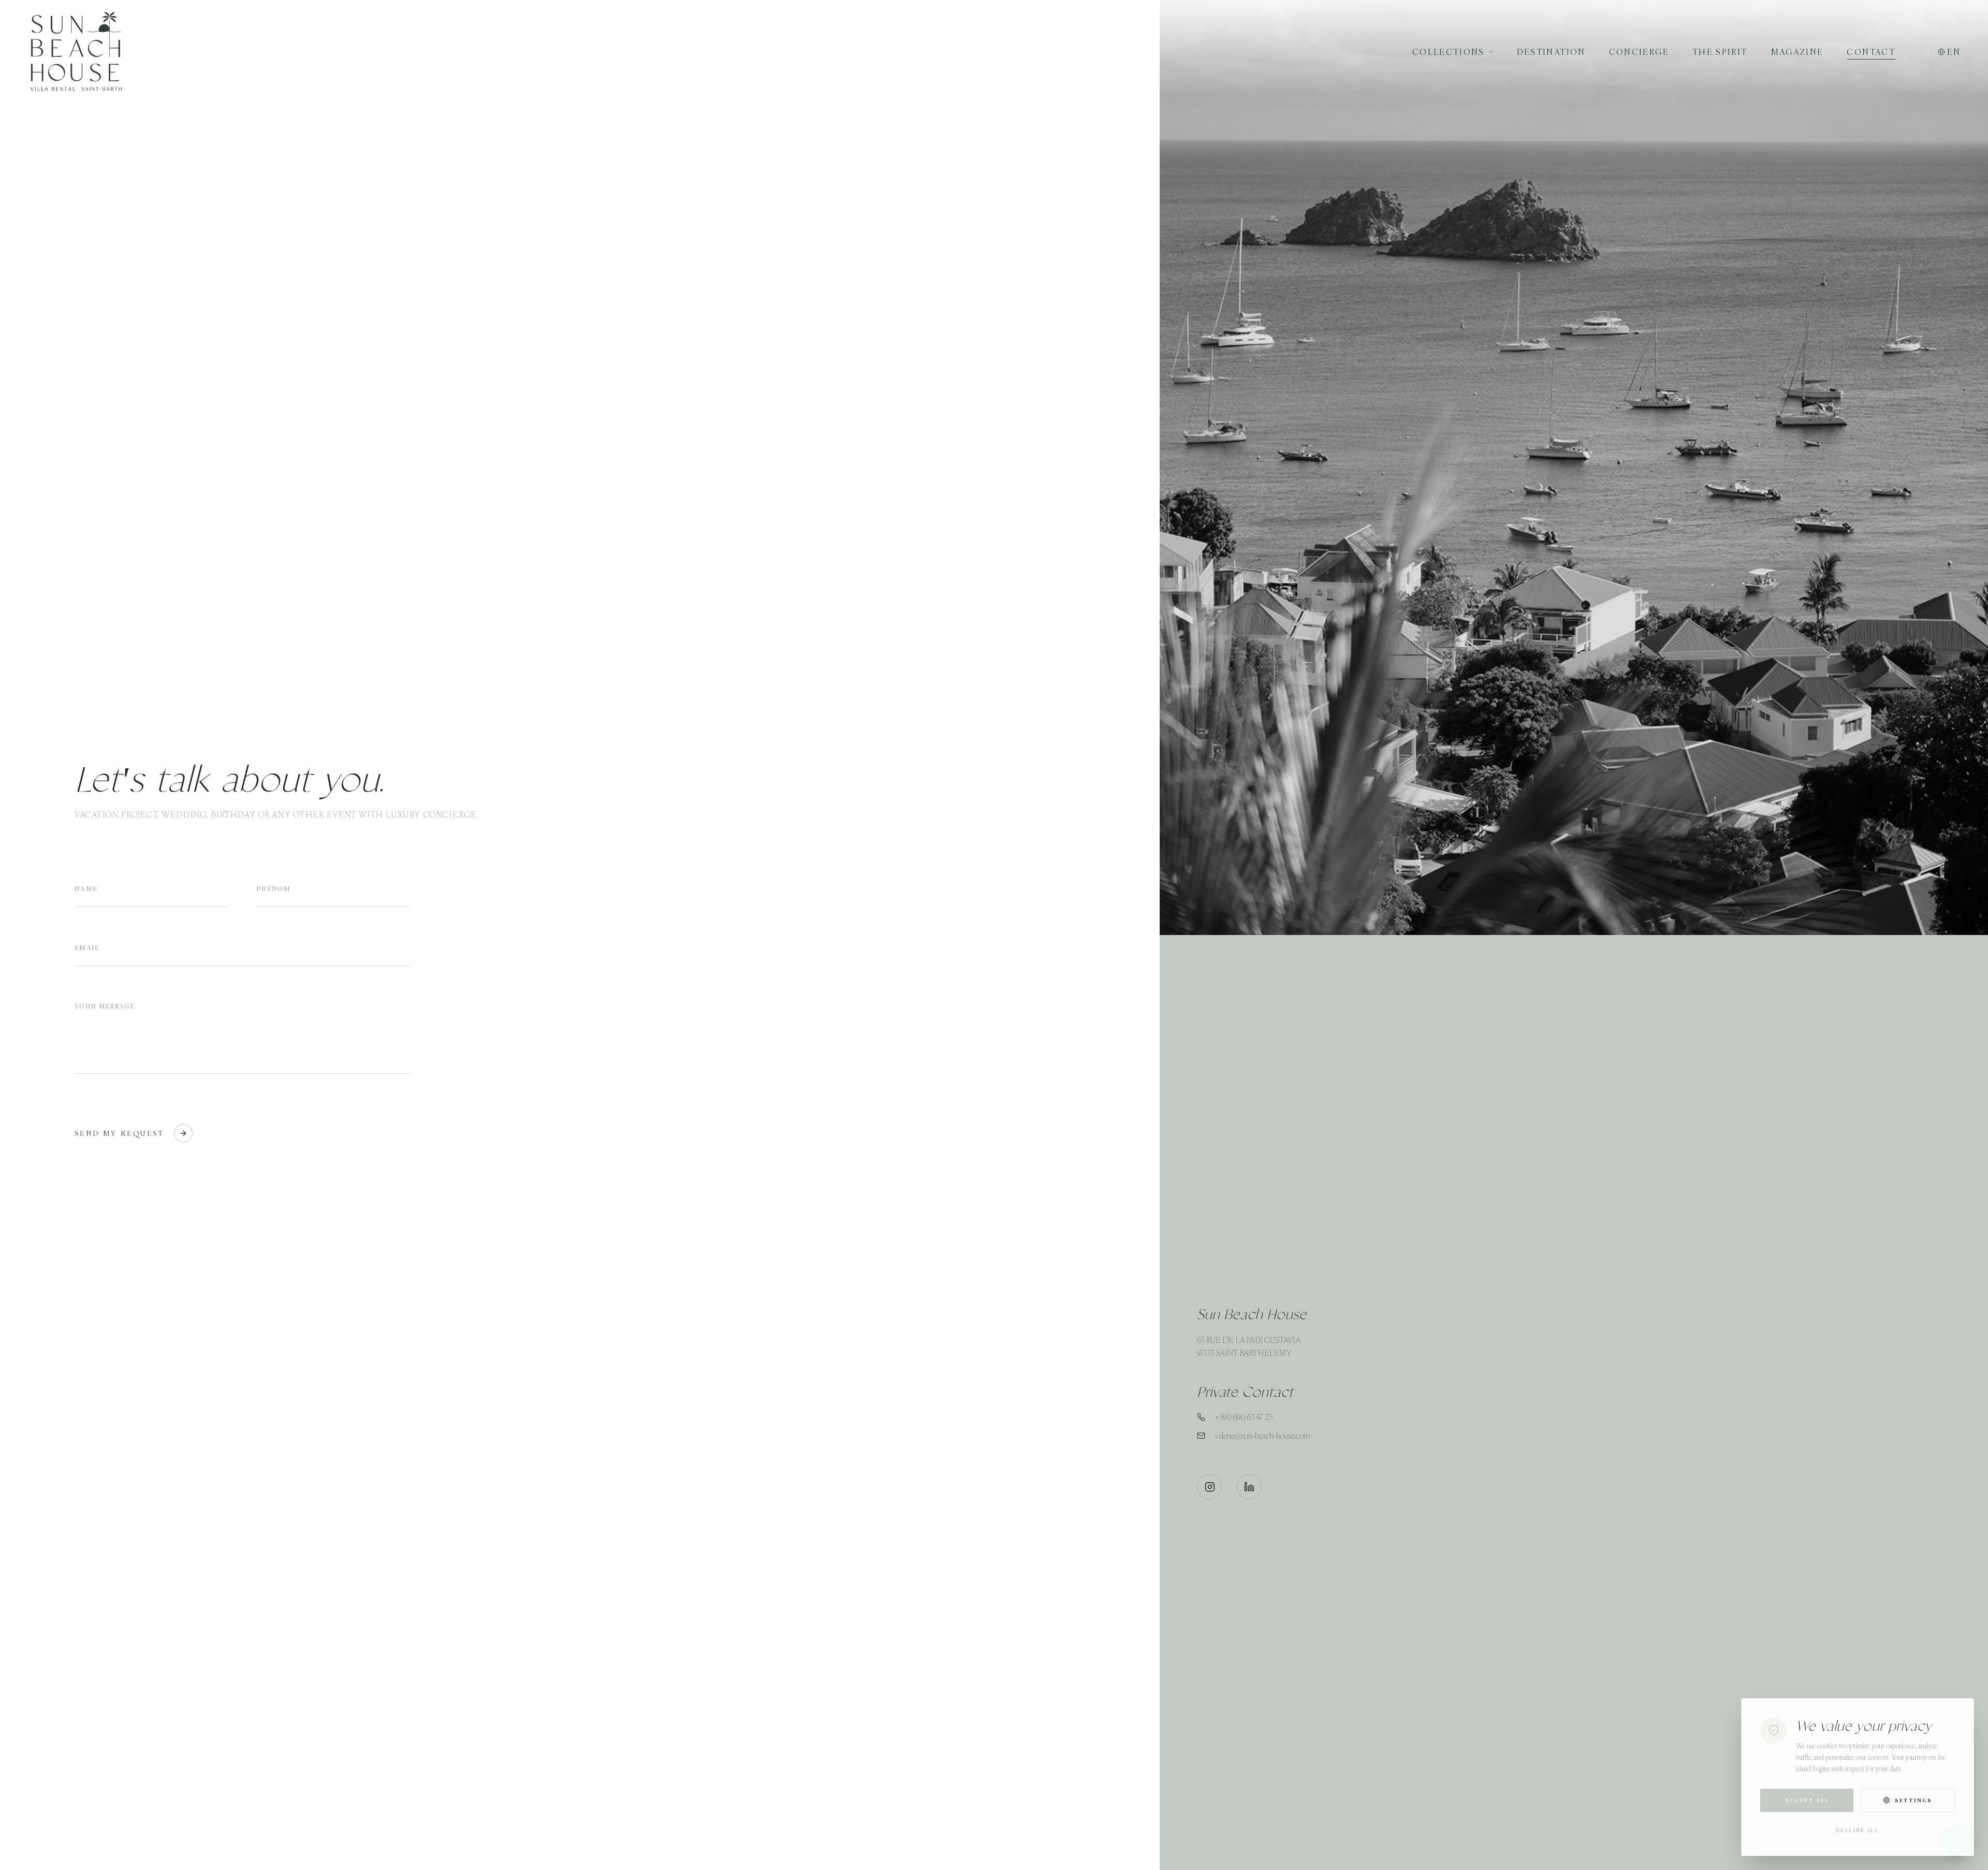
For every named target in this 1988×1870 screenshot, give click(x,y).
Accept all (1807, 1800)
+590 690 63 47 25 (1244, 1417)
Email (87, 947)
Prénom (273, 888)
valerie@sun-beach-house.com (1262, 1436)
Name (86, 888)
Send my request (120, 1133)
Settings (1913, 1800)
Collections (1449, 52)
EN (1954, 52)
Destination (1551, 52)
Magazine (1797, 52)
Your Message (105, 1005)
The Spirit (1720, 52)
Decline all (1858, 1830)
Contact (1871, 52)
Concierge (1639, 52)
